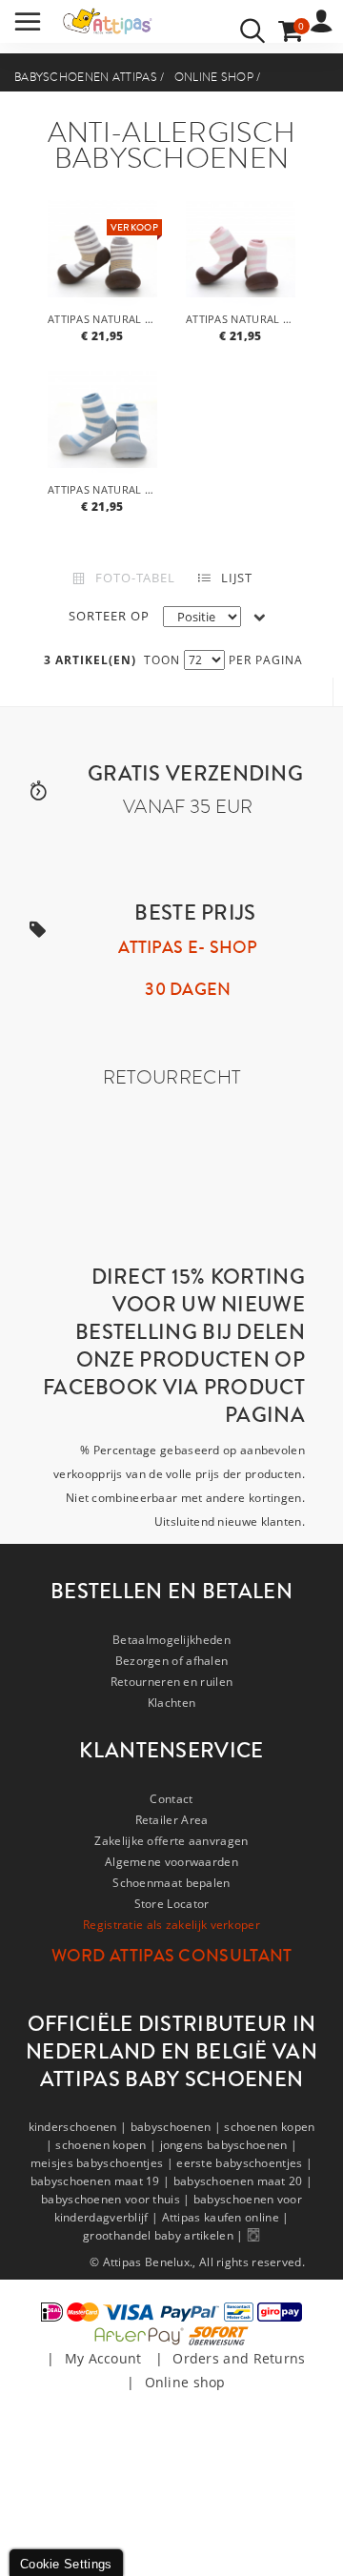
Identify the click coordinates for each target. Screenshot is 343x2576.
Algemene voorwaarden (171, 1862)
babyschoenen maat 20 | (243, 2181)
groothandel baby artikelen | (165, 2235)
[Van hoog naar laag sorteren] (260, 617)
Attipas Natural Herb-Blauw (105, 489)
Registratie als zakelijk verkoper (171, 1925)
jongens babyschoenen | (229, 2145)
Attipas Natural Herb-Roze (243, 319)
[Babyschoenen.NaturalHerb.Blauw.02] (102, 426)
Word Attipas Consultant (172, 1956)
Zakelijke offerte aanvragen (171, 1841)
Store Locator (172, 1904)
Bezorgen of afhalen (172, 1661)
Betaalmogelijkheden (171, 1640)
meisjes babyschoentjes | (104, 2163)
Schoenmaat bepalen (171, 1883)
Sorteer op (109, 616)
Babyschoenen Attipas (86, 77)
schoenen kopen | (107, 2145)
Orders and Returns (239, 2358)
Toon (162, 660)
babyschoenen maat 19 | (102, 2181)
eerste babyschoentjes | (244, 2163)
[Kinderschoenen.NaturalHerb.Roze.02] (241, 255)
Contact (171, 1799)
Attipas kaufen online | (226, 2217)
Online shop (214, 77)
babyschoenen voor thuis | (117, 2199)
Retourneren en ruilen (171, 1682)
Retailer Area (172, 1820)
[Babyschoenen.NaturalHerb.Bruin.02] (102, 255)
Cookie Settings (66, 2564)
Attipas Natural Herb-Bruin (105, 319)
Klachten (171, 1703)
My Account (103, 2358)
